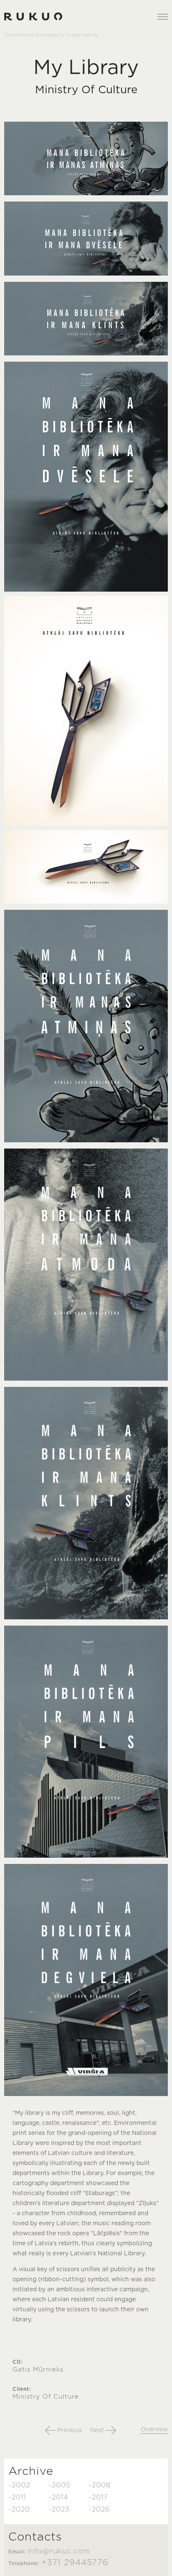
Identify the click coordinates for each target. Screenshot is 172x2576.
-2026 (99, 2510)
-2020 (19, 2510)
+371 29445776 (75, 2563)
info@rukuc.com (59, 2551)
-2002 (19, 2485)
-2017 (98, 2497)
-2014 (58, 2497)
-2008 (100, 2485)
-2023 (59, 2510)
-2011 (17, 2497)
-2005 (59, 2485)
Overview (154, 2430)
